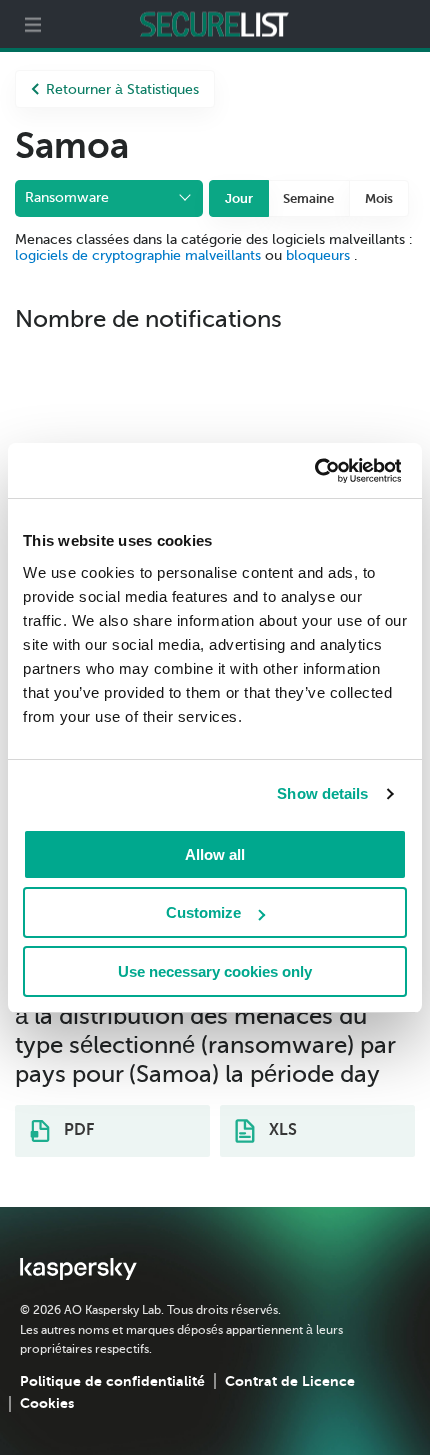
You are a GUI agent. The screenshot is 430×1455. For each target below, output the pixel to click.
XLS (281, 1130)
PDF (77, 1130)
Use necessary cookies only (215, 971)
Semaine (308, 198)
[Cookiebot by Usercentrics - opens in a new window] (313, 471)
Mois (379, 198)
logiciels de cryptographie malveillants (138, 255)
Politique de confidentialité (112, 1381)
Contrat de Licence (290, 1381)
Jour (239, 198)
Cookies (47, 1403)
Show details (322, 793)
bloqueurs (320, 255)
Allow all (215, 854)
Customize (203, 912)
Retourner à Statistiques (122, 89)
